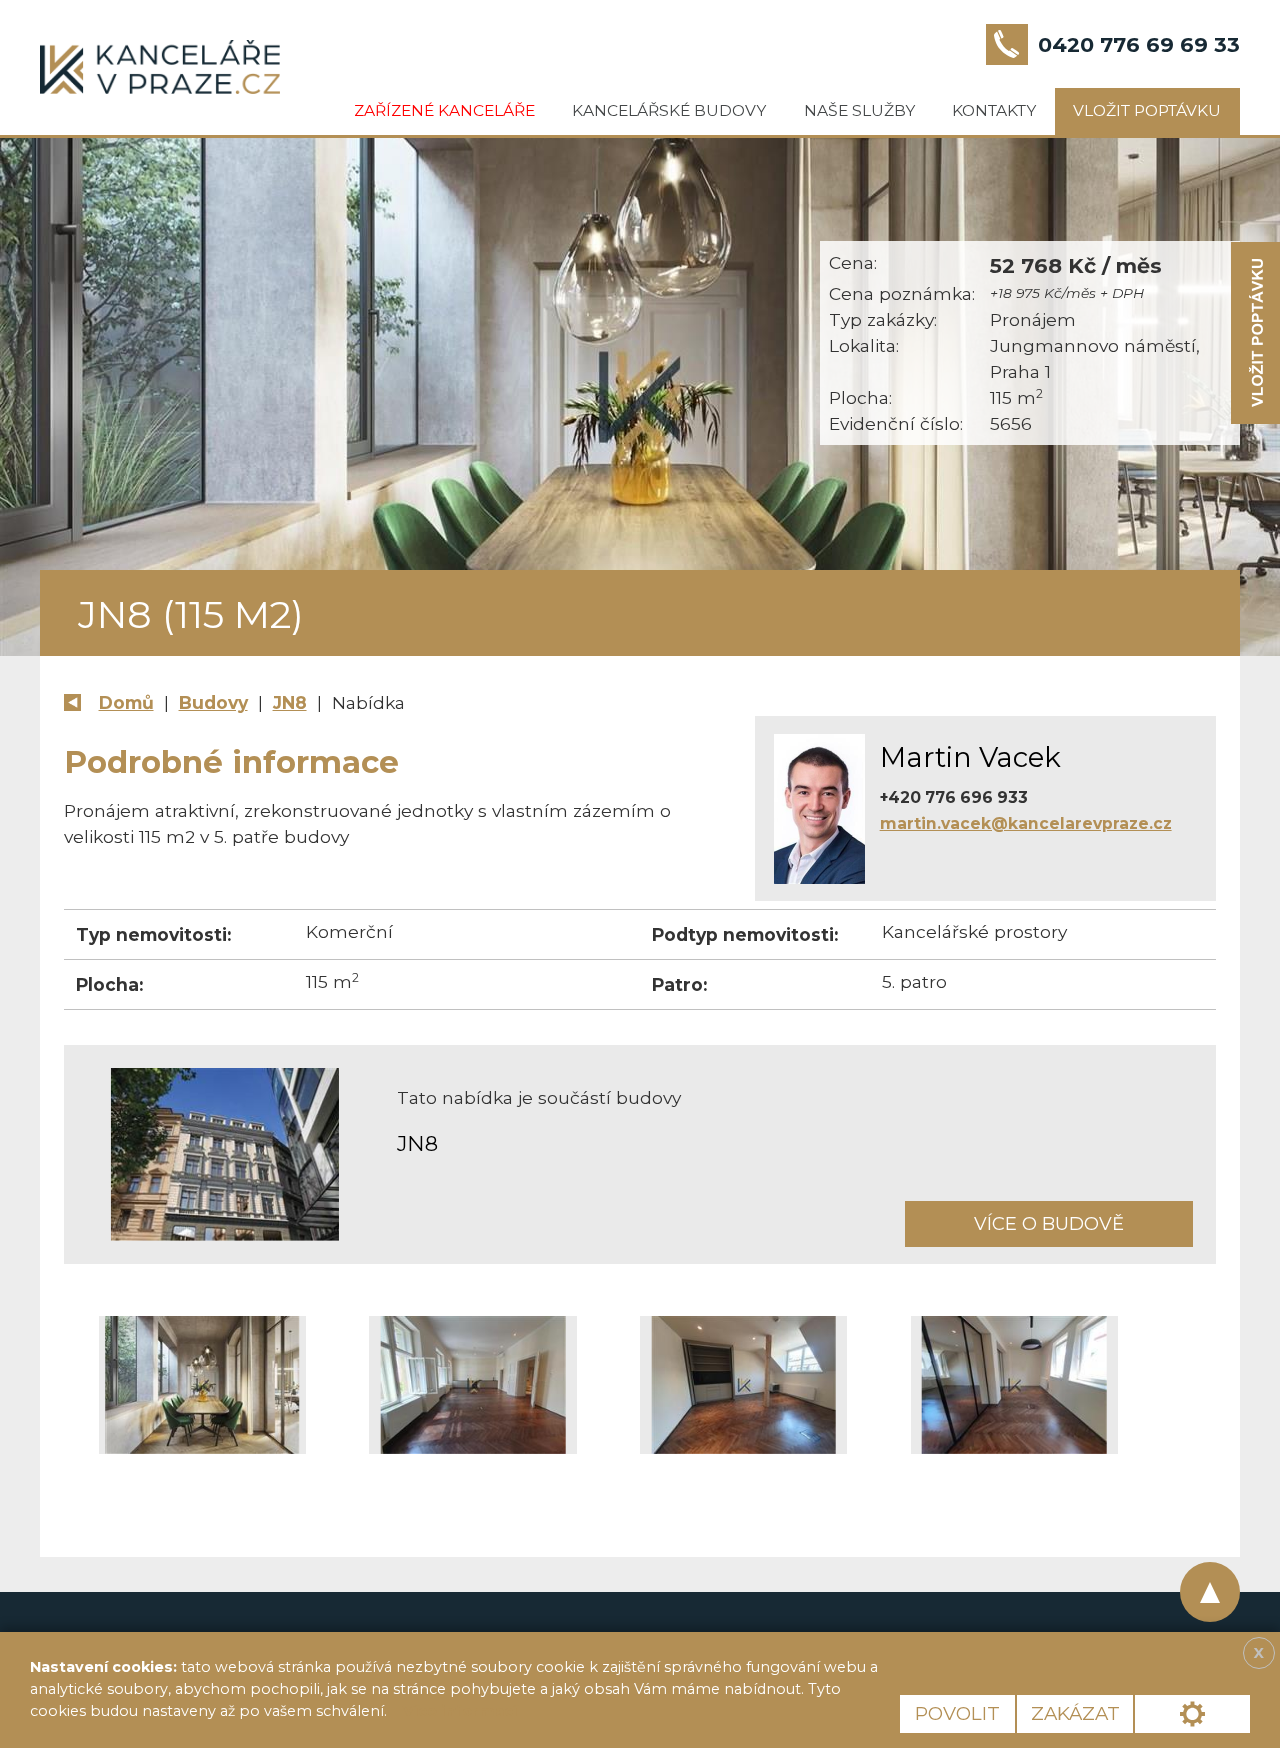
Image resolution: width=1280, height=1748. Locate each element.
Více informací (460, 1711)
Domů (126, 702)
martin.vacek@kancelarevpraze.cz (1026, 823)
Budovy (213, 702)
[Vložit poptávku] (1255, 333)
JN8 (290, 702)
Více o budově (1049, 1223)
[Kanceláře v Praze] (160, 67)
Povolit (957, 1713)
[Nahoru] (1210, 1592)
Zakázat (1075, 1713)
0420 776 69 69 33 (1139, 44)
